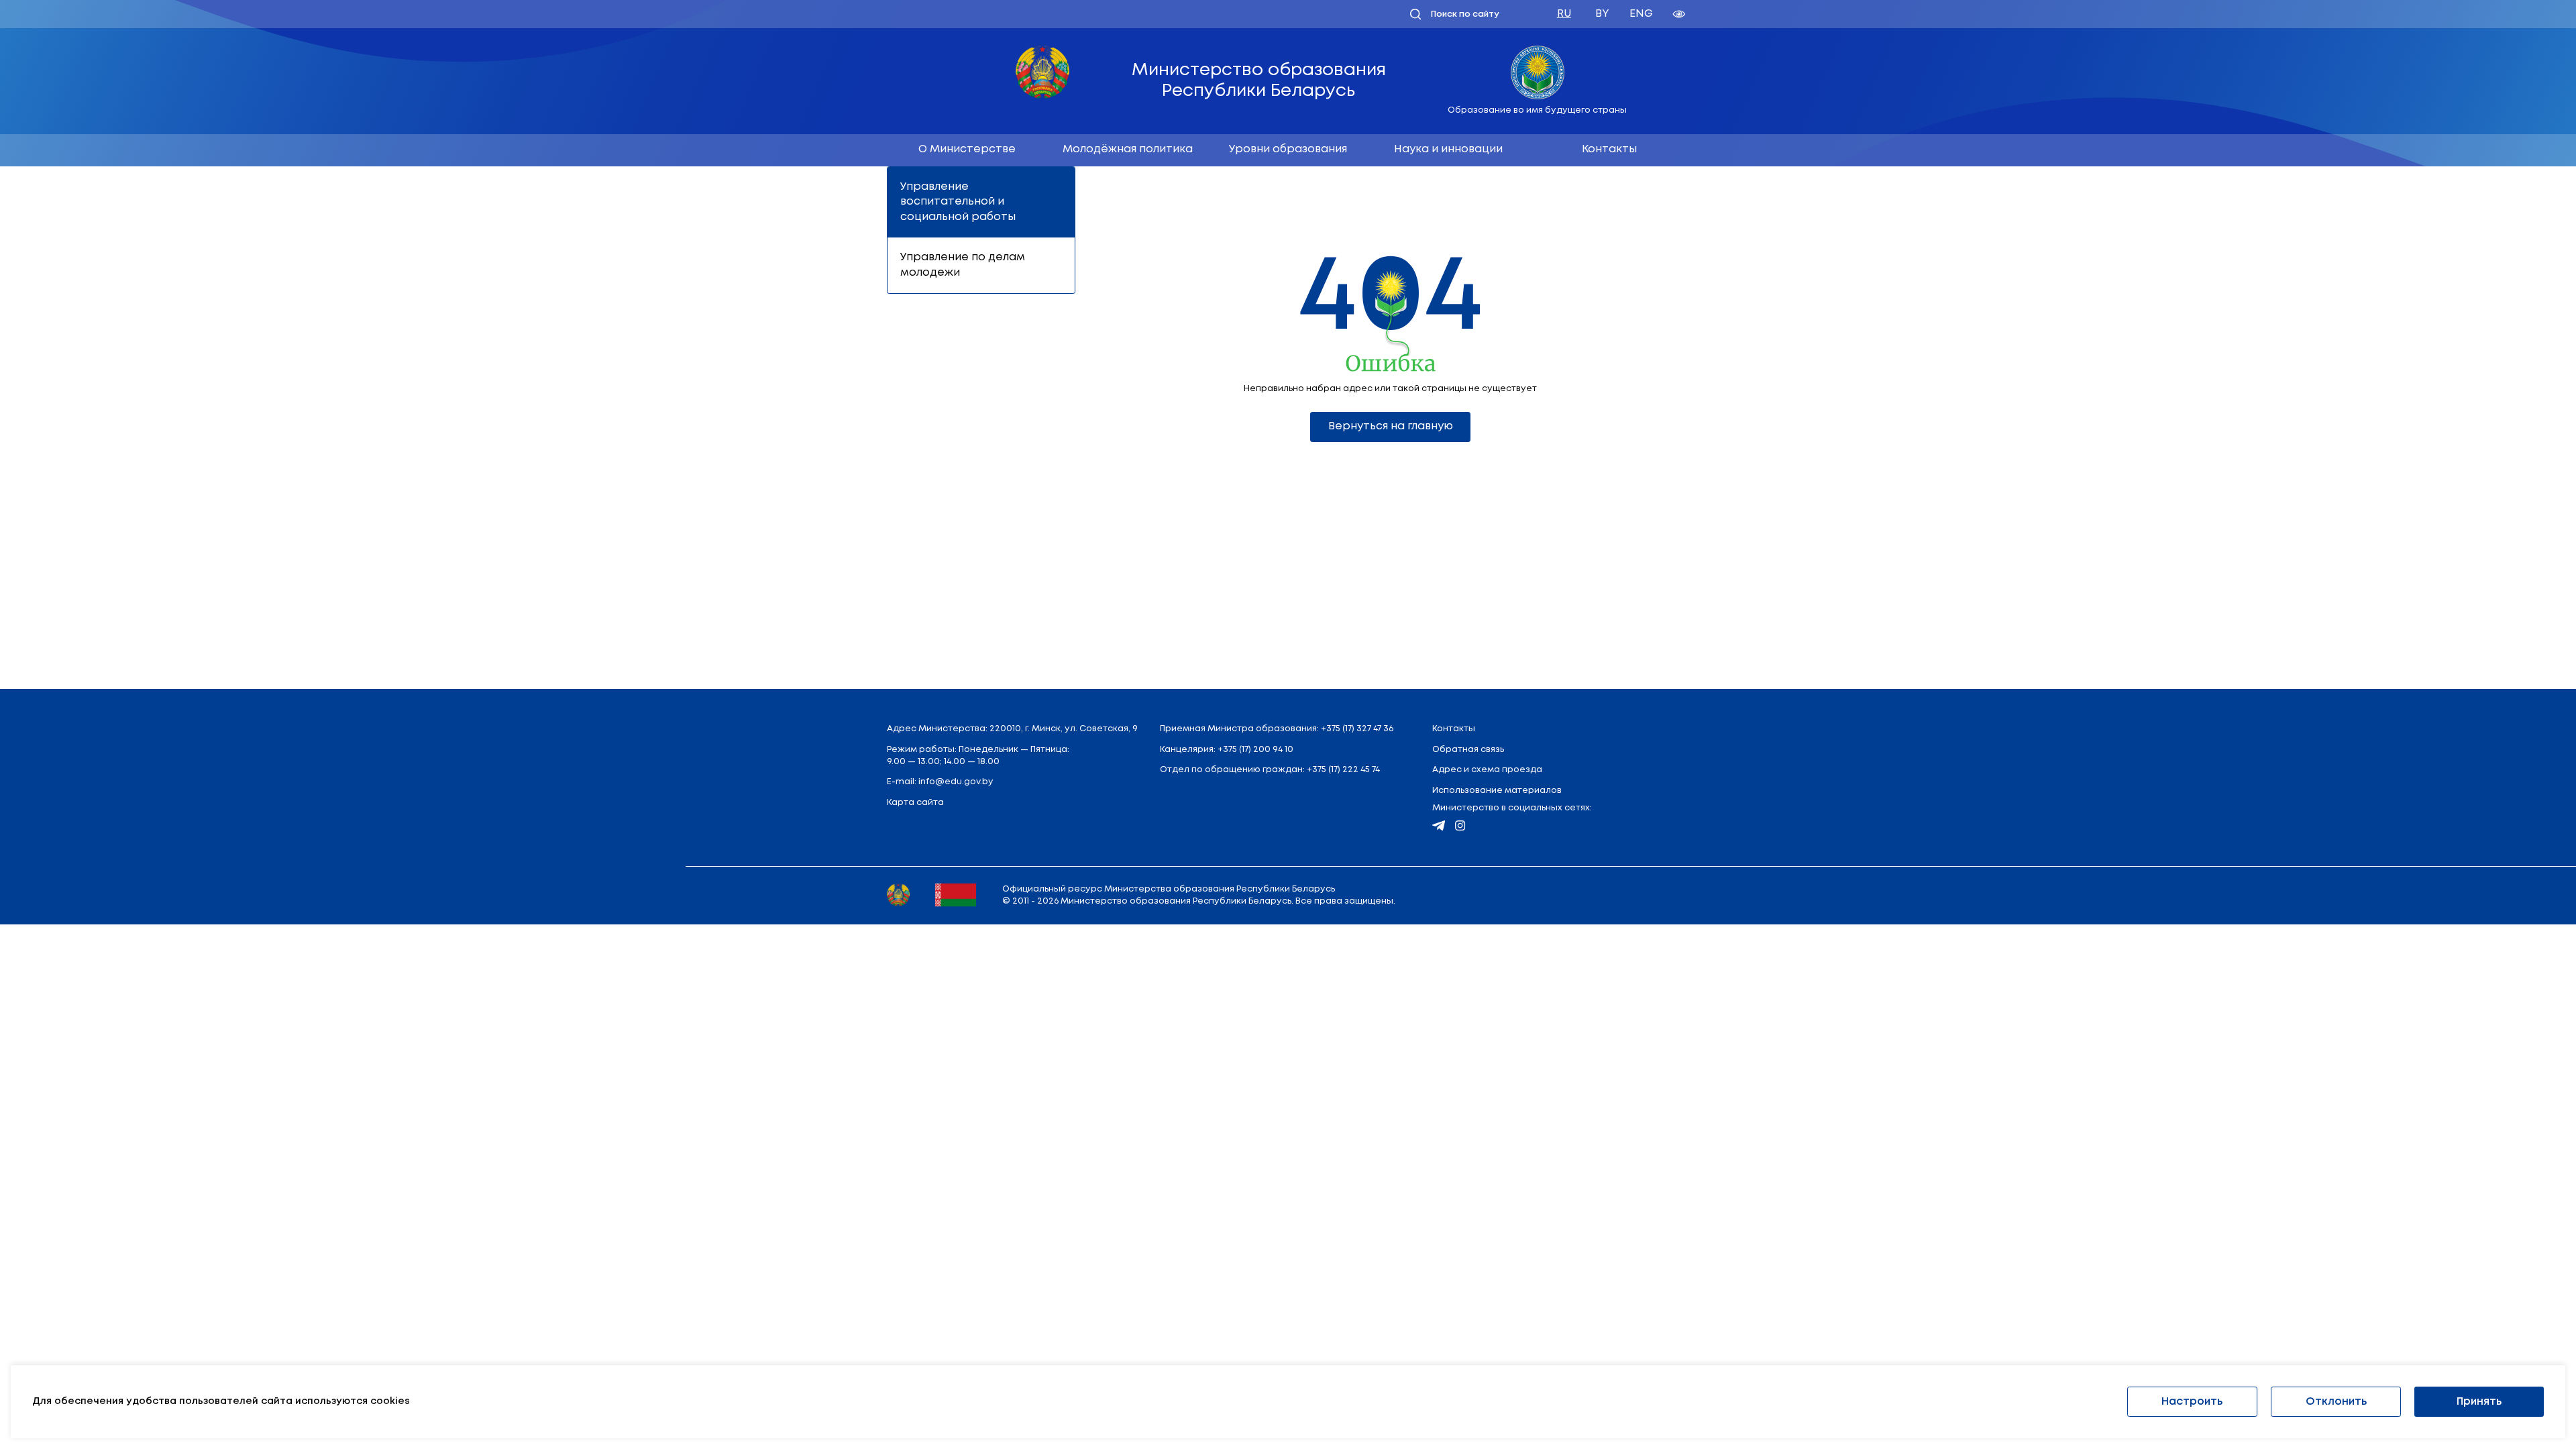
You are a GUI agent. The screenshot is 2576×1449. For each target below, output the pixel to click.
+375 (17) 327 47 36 (1357, 729)
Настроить (2192, 1402)
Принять (2479, 1402)
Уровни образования (1288, 149)
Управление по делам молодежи (963, 265)
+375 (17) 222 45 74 (1343, 770)
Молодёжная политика (1128, 149)
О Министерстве (967, 149)
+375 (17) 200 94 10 (1255, 750)
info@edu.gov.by (956, 782)
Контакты (1609, 149)
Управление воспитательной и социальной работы (958, 202)
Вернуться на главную (1391, 426)
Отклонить (2336, 1402)
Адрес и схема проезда (1487, 770)
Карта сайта (915, 803)
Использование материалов (1497, 791)
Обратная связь (1468, 750)
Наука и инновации (1448, 149)
